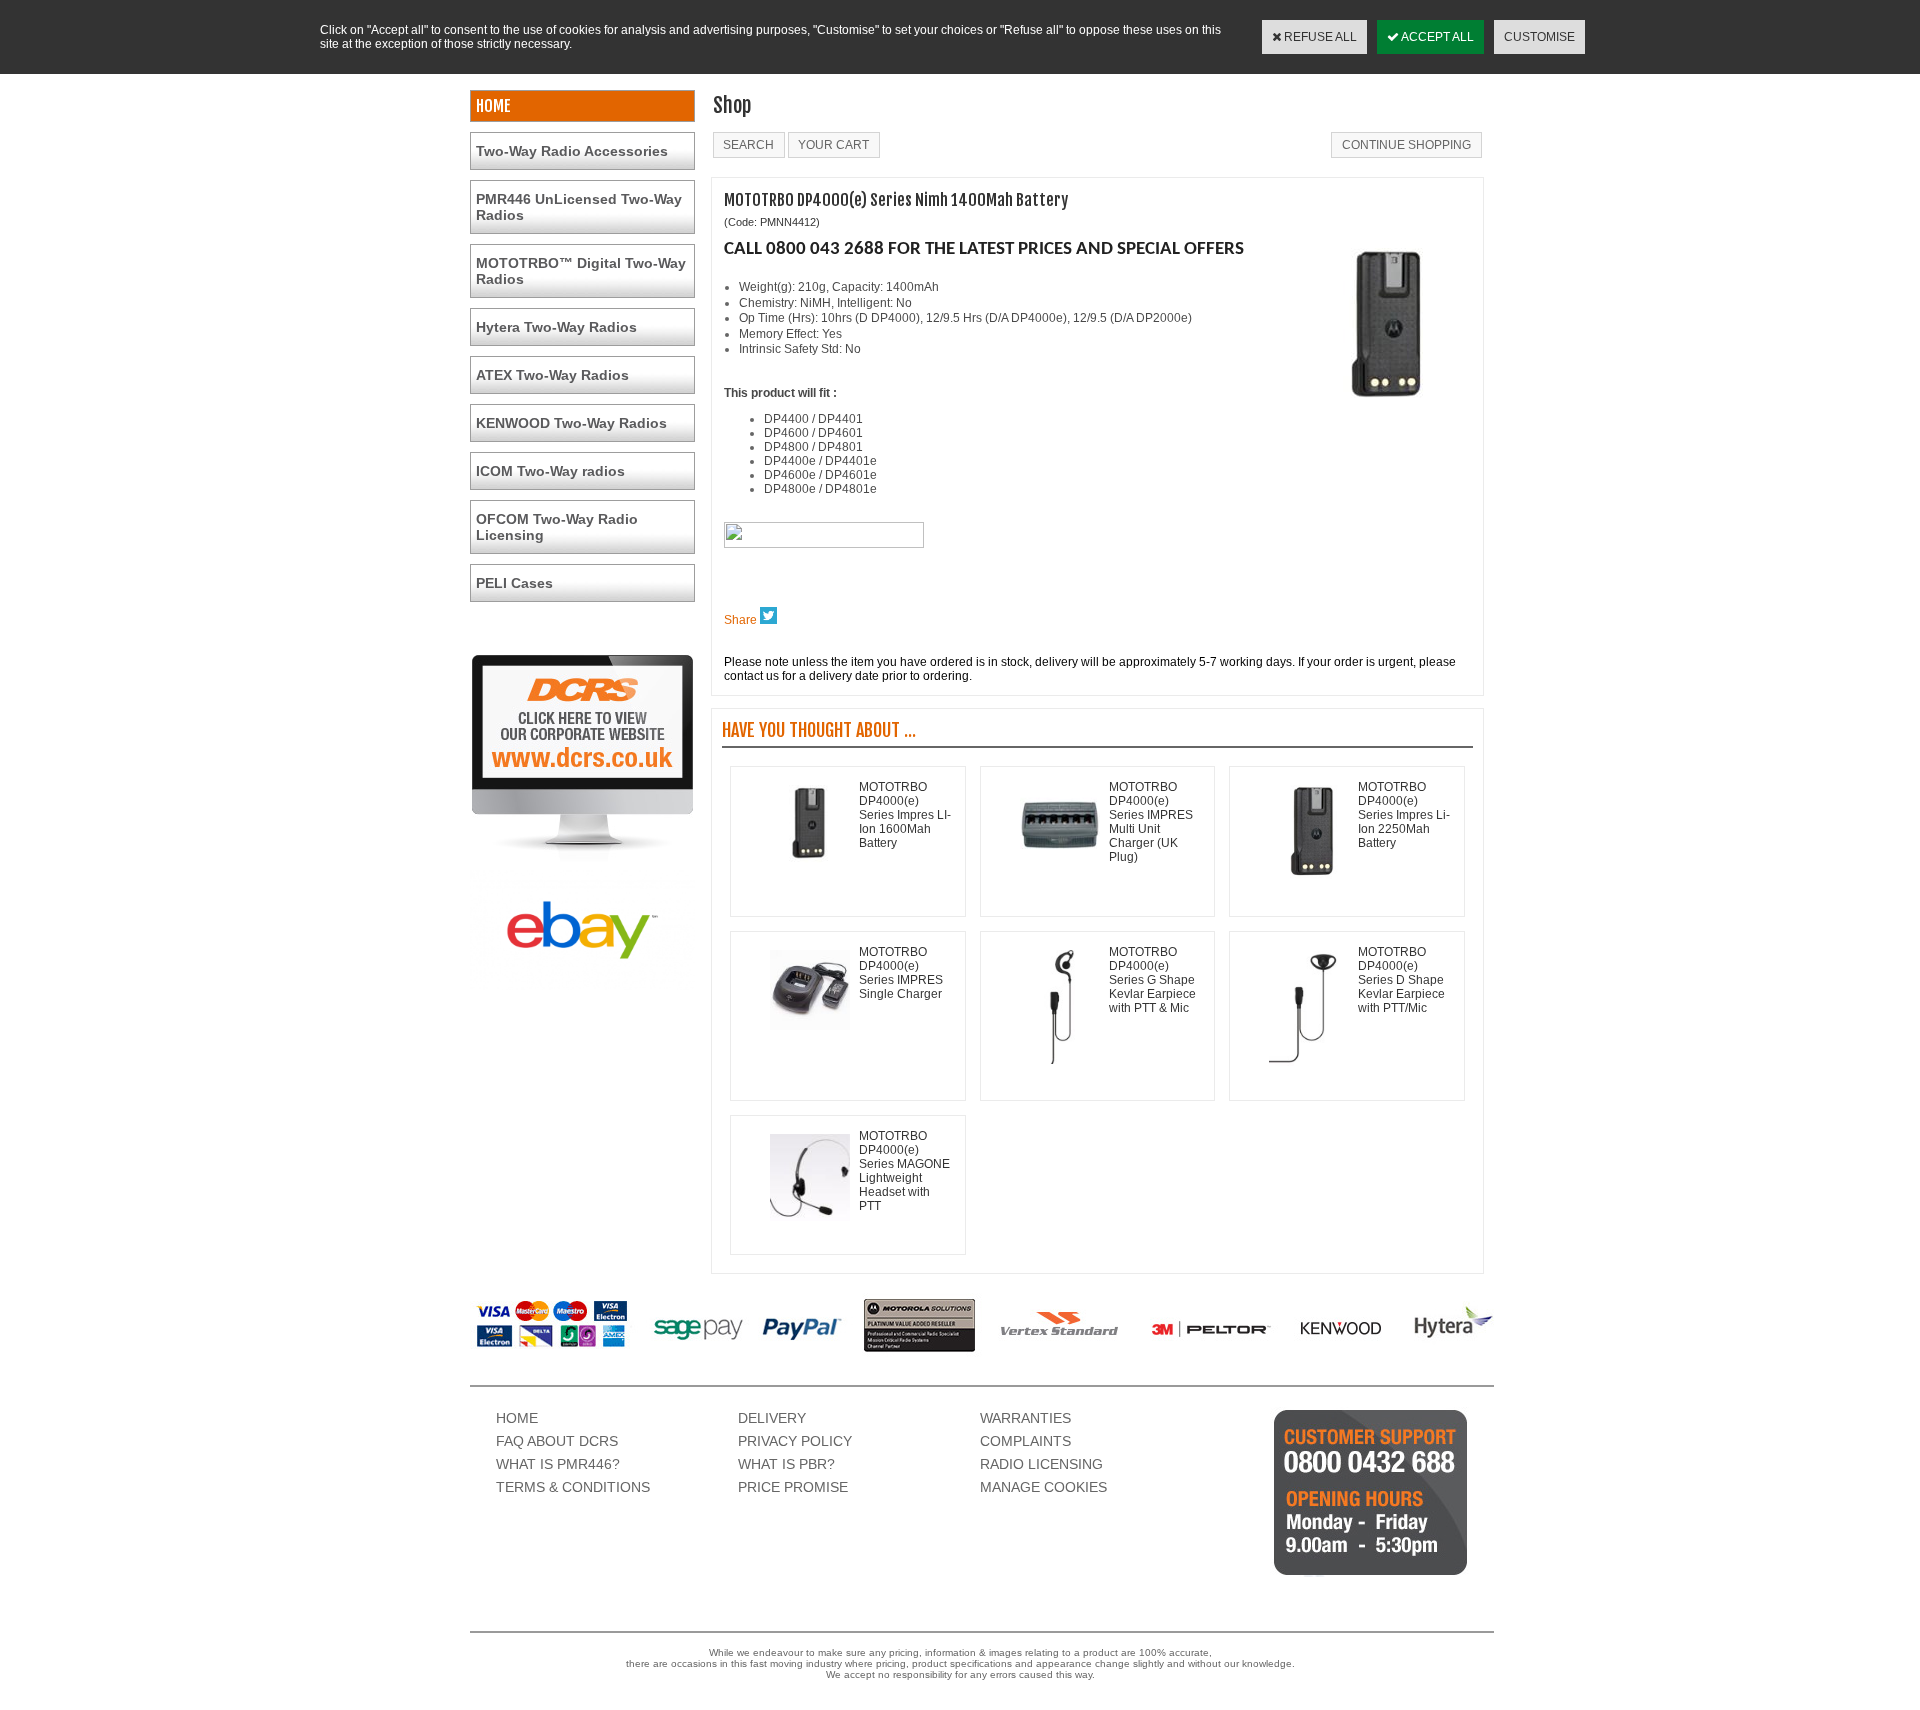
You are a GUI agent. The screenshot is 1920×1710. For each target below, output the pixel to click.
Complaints (1025, 1441)
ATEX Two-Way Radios (552, 375)
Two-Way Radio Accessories (572, 151)
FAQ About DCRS (557, 1441)
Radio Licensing (1041, 1464)
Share (740, 620)
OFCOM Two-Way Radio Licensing (557, 527)
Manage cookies (1043, 1487)
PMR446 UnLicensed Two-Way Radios (579, 207)
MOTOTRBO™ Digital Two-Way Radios (581, 271)
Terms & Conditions (573, 1487)
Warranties (1025, 1418)
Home (517, 1418)
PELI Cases (514, 583)
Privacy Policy (795, 1441)
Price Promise (793, 1487)
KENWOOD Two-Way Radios (571, 423)
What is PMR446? (558, 1464)
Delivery (772, 1418)
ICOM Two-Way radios (550, 471)
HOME (493, 106)
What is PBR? (786, 1464)
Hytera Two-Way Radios (556, 327)
